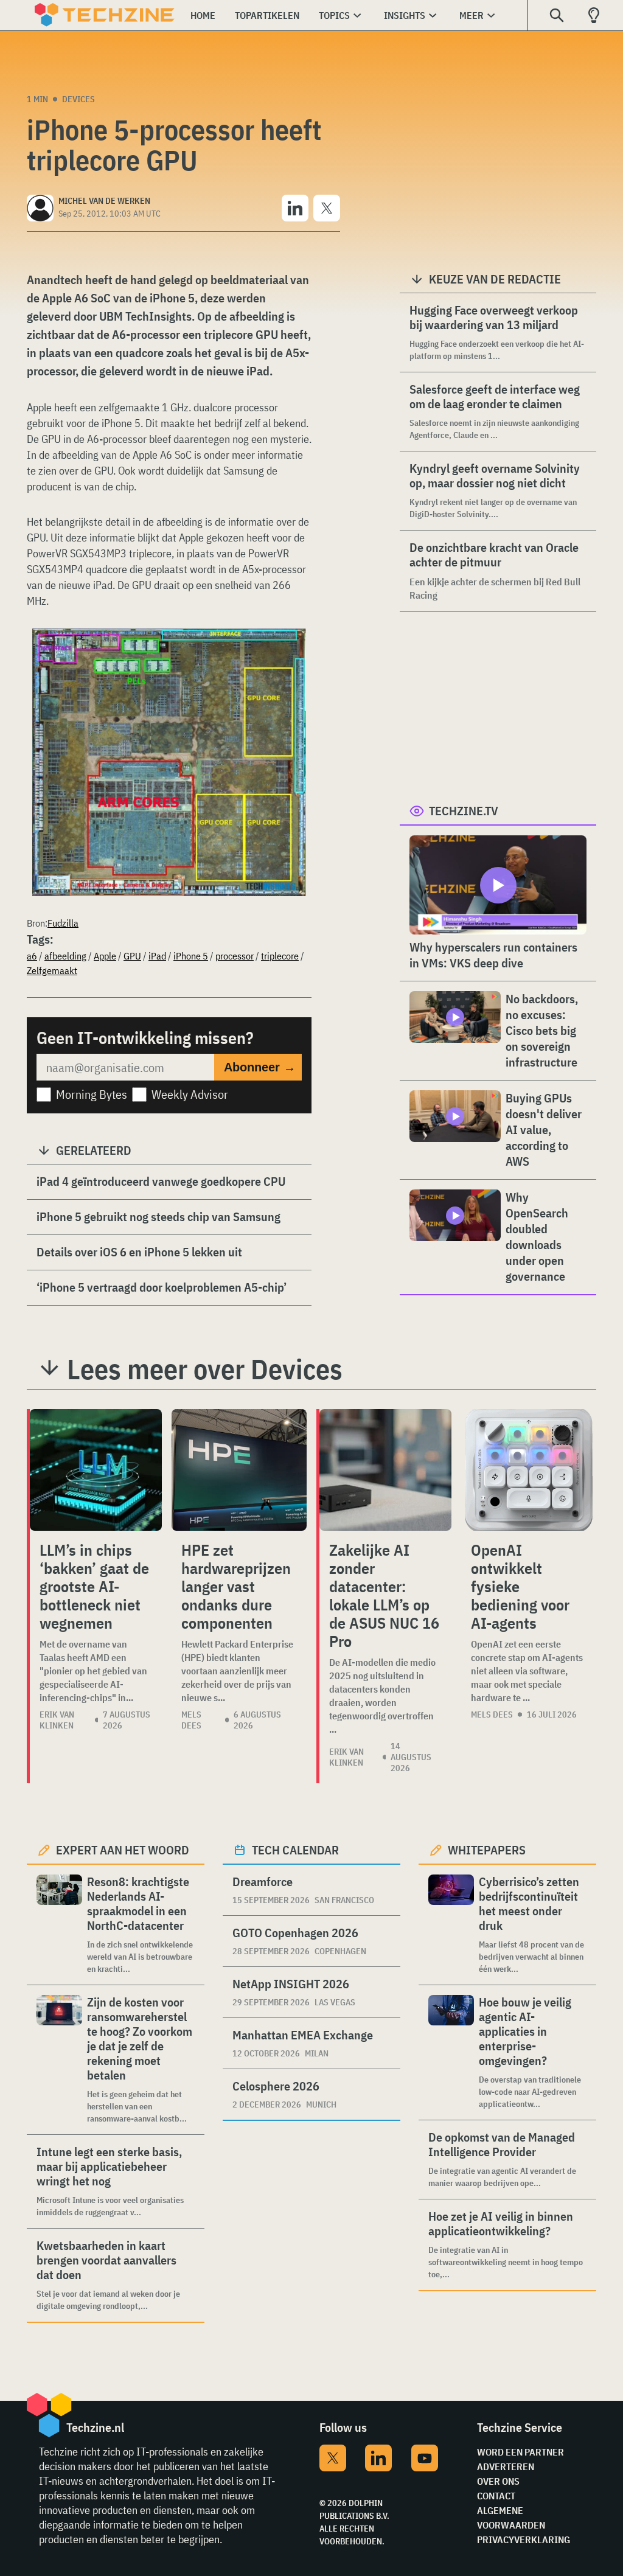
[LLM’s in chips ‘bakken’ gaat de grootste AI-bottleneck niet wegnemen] (96, 1470)
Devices (78, 99)
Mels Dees (191, 1720)
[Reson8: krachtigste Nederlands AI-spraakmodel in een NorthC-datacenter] (59, 1925)
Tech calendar (295, 1850)
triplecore (280, 956)
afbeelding (65, 956)
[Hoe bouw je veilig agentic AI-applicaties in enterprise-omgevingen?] (451, 2052)
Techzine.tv (464, 811)
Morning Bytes (92, 1094)
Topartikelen (267, 15)
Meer (472, 15)
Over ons (498, 2481)
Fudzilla (63, 923)
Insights (405, 15)
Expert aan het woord (123, 1850)
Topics (334, 15)
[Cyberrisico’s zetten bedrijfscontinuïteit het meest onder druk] (451, 1925)
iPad (157, 956)
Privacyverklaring (524, 2539)
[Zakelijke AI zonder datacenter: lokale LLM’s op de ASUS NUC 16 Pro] (385, 1470)
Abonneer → (260, 1067)
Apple (105, 956)
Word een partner (520, 2452)
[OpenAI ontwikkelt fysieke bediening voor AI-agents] (529, 1470)
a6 (32, 956)
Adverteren (506, 2466)
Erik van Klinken (57, 1720)
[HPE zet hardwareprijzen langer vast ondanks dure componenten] (239, 1470)
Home (203, 15)
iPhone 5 (191, 956)
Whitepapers (487, 1850)
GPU (132, 956)
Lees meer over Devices (205, 1369)
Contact (496, 2496)
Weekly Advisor (190, 1094)
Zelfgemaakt (52, 970)
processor (235, 956)
